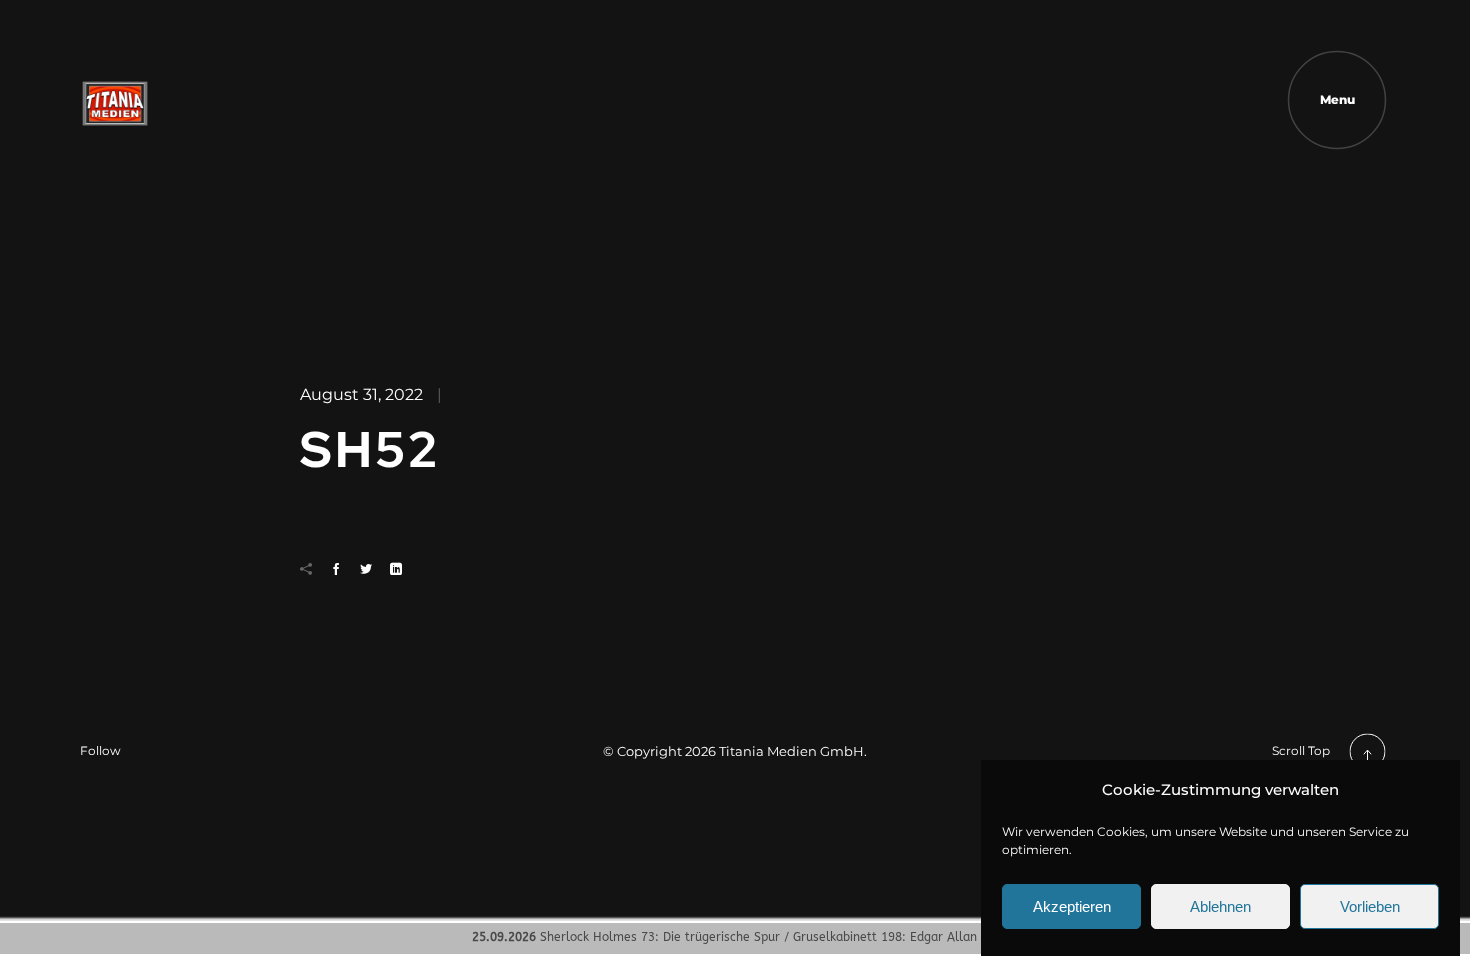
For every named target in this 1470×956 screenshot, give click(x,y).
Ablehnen (1220, 907)
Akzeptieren (1072, 907)
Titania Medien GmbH (791, 751)
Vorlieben (1370, 907)
